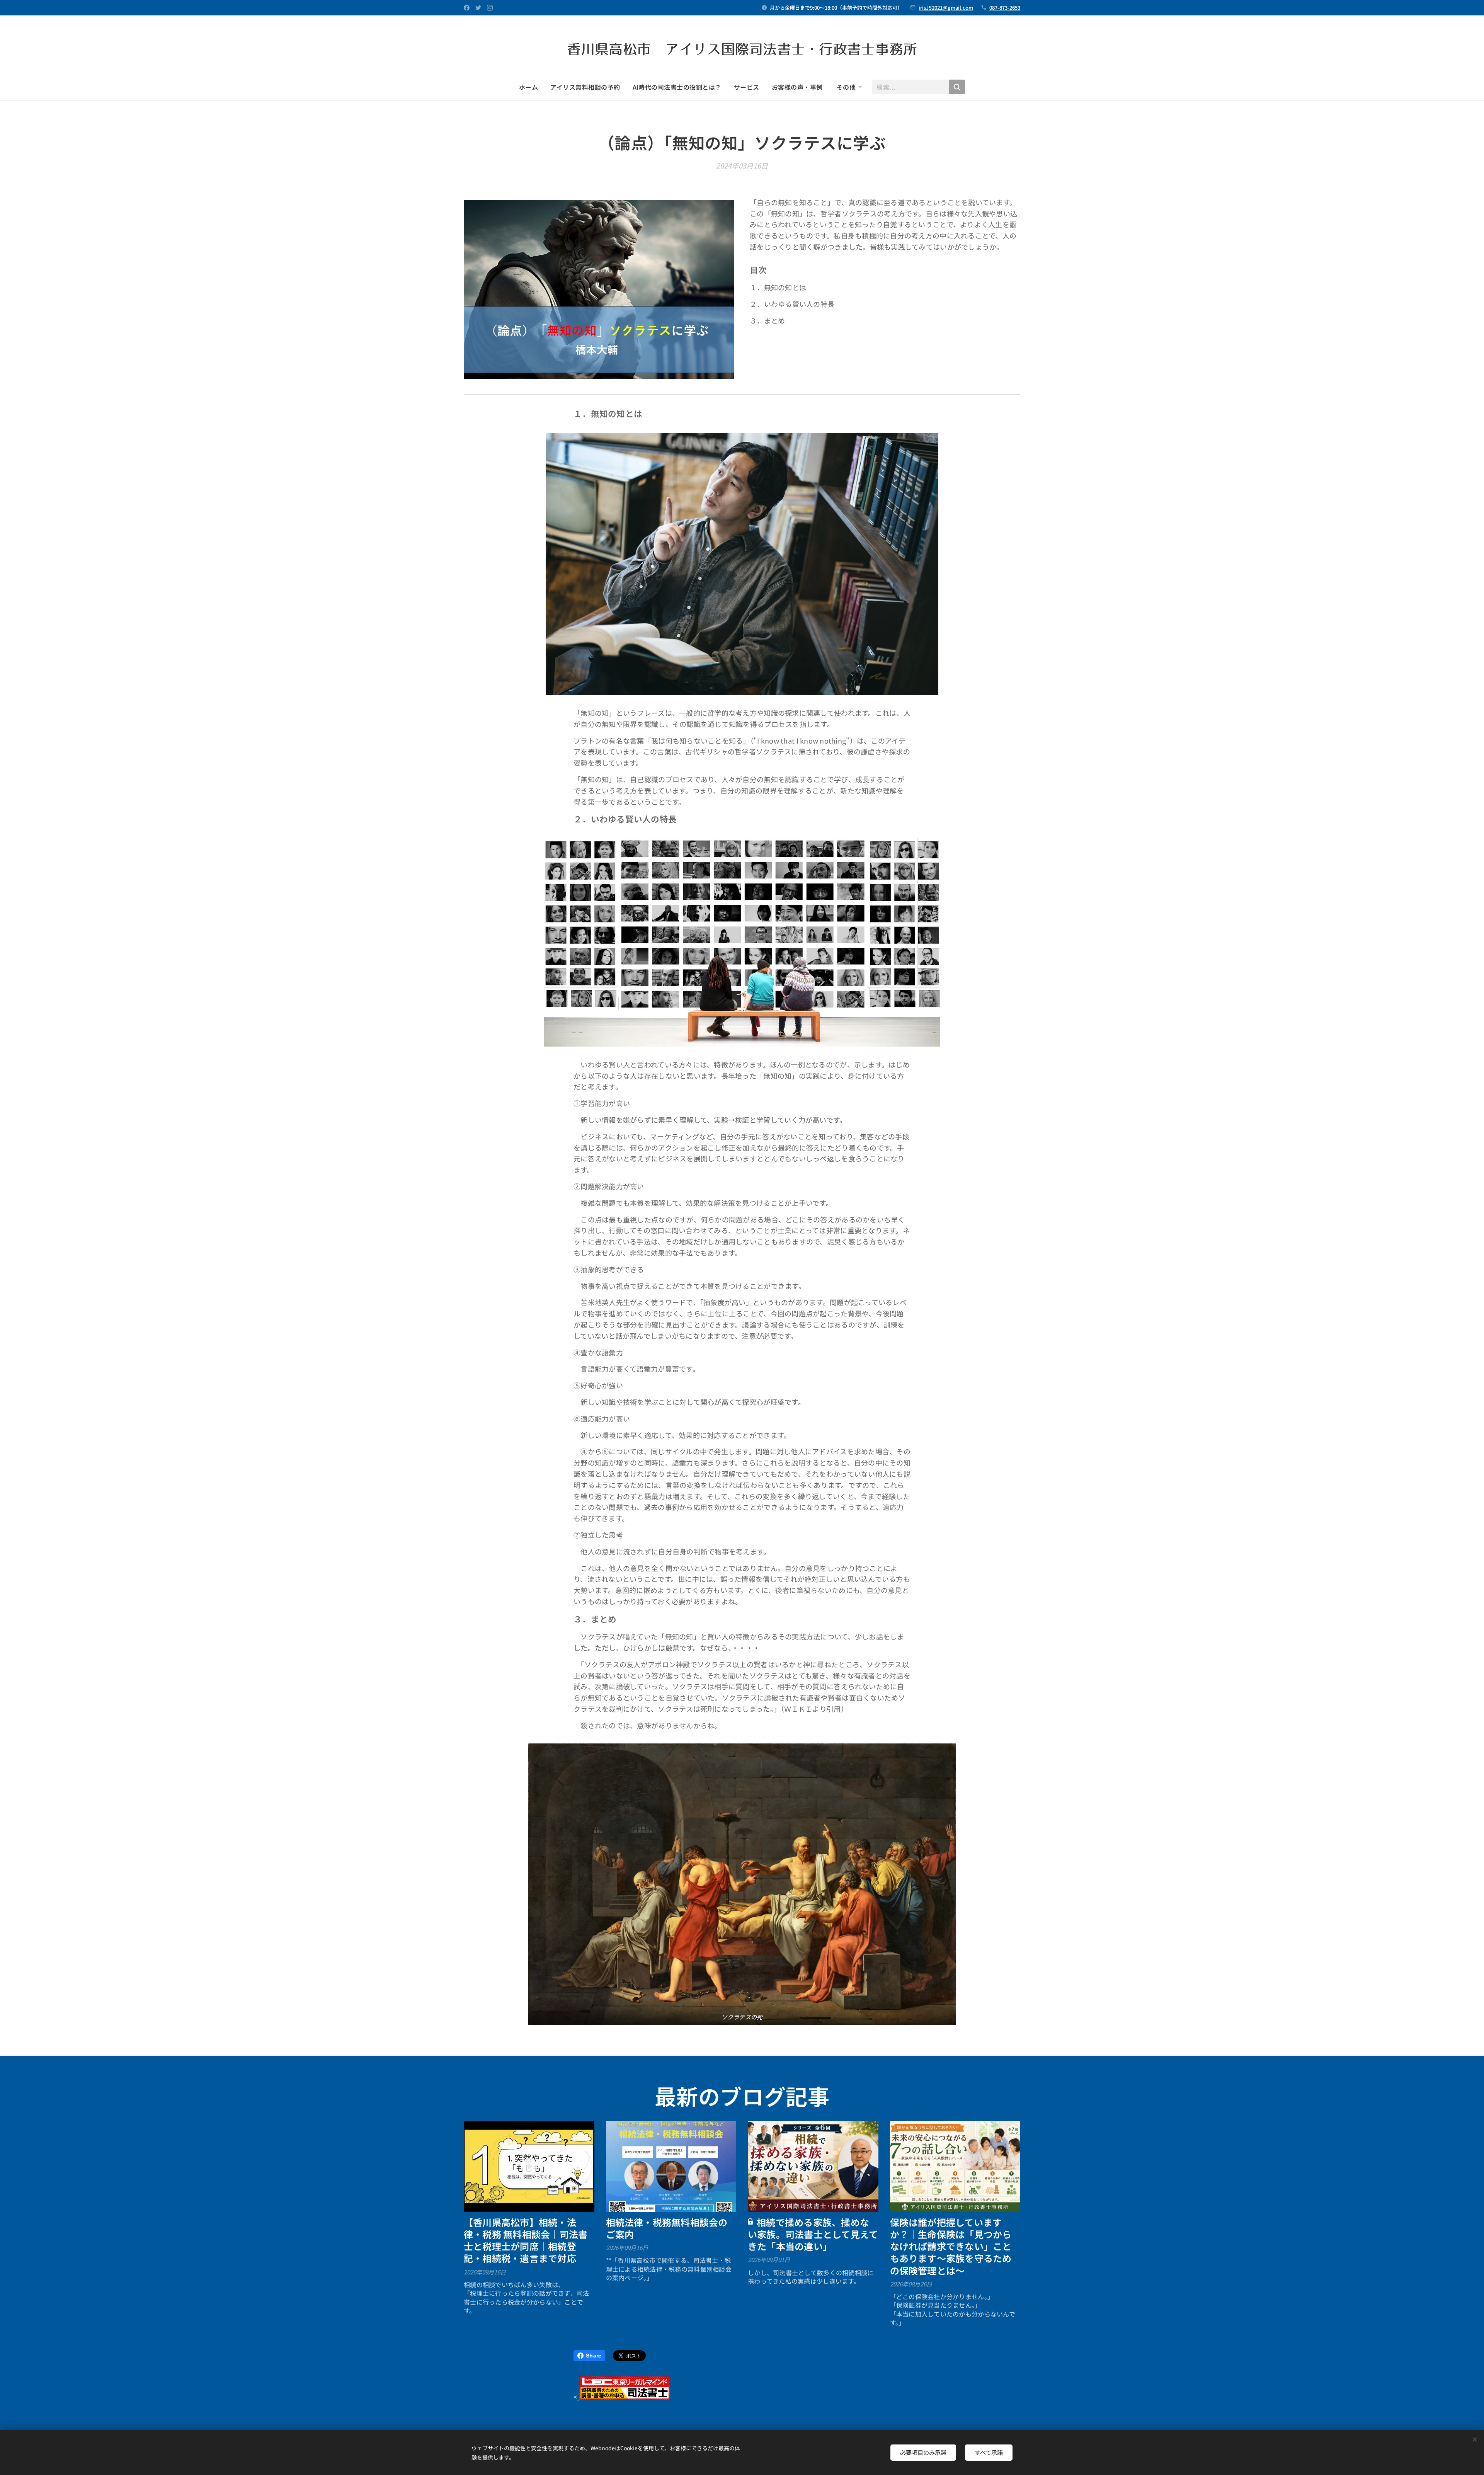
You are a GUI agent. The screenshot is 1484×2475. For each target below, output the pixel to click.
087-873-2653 (1005, 8)
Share (594, 2356)
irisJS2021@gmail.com (946, 8)
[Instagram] (490, 8)
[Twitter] (478, 8)
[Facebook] (467, 8)
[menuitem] (532, 87)
